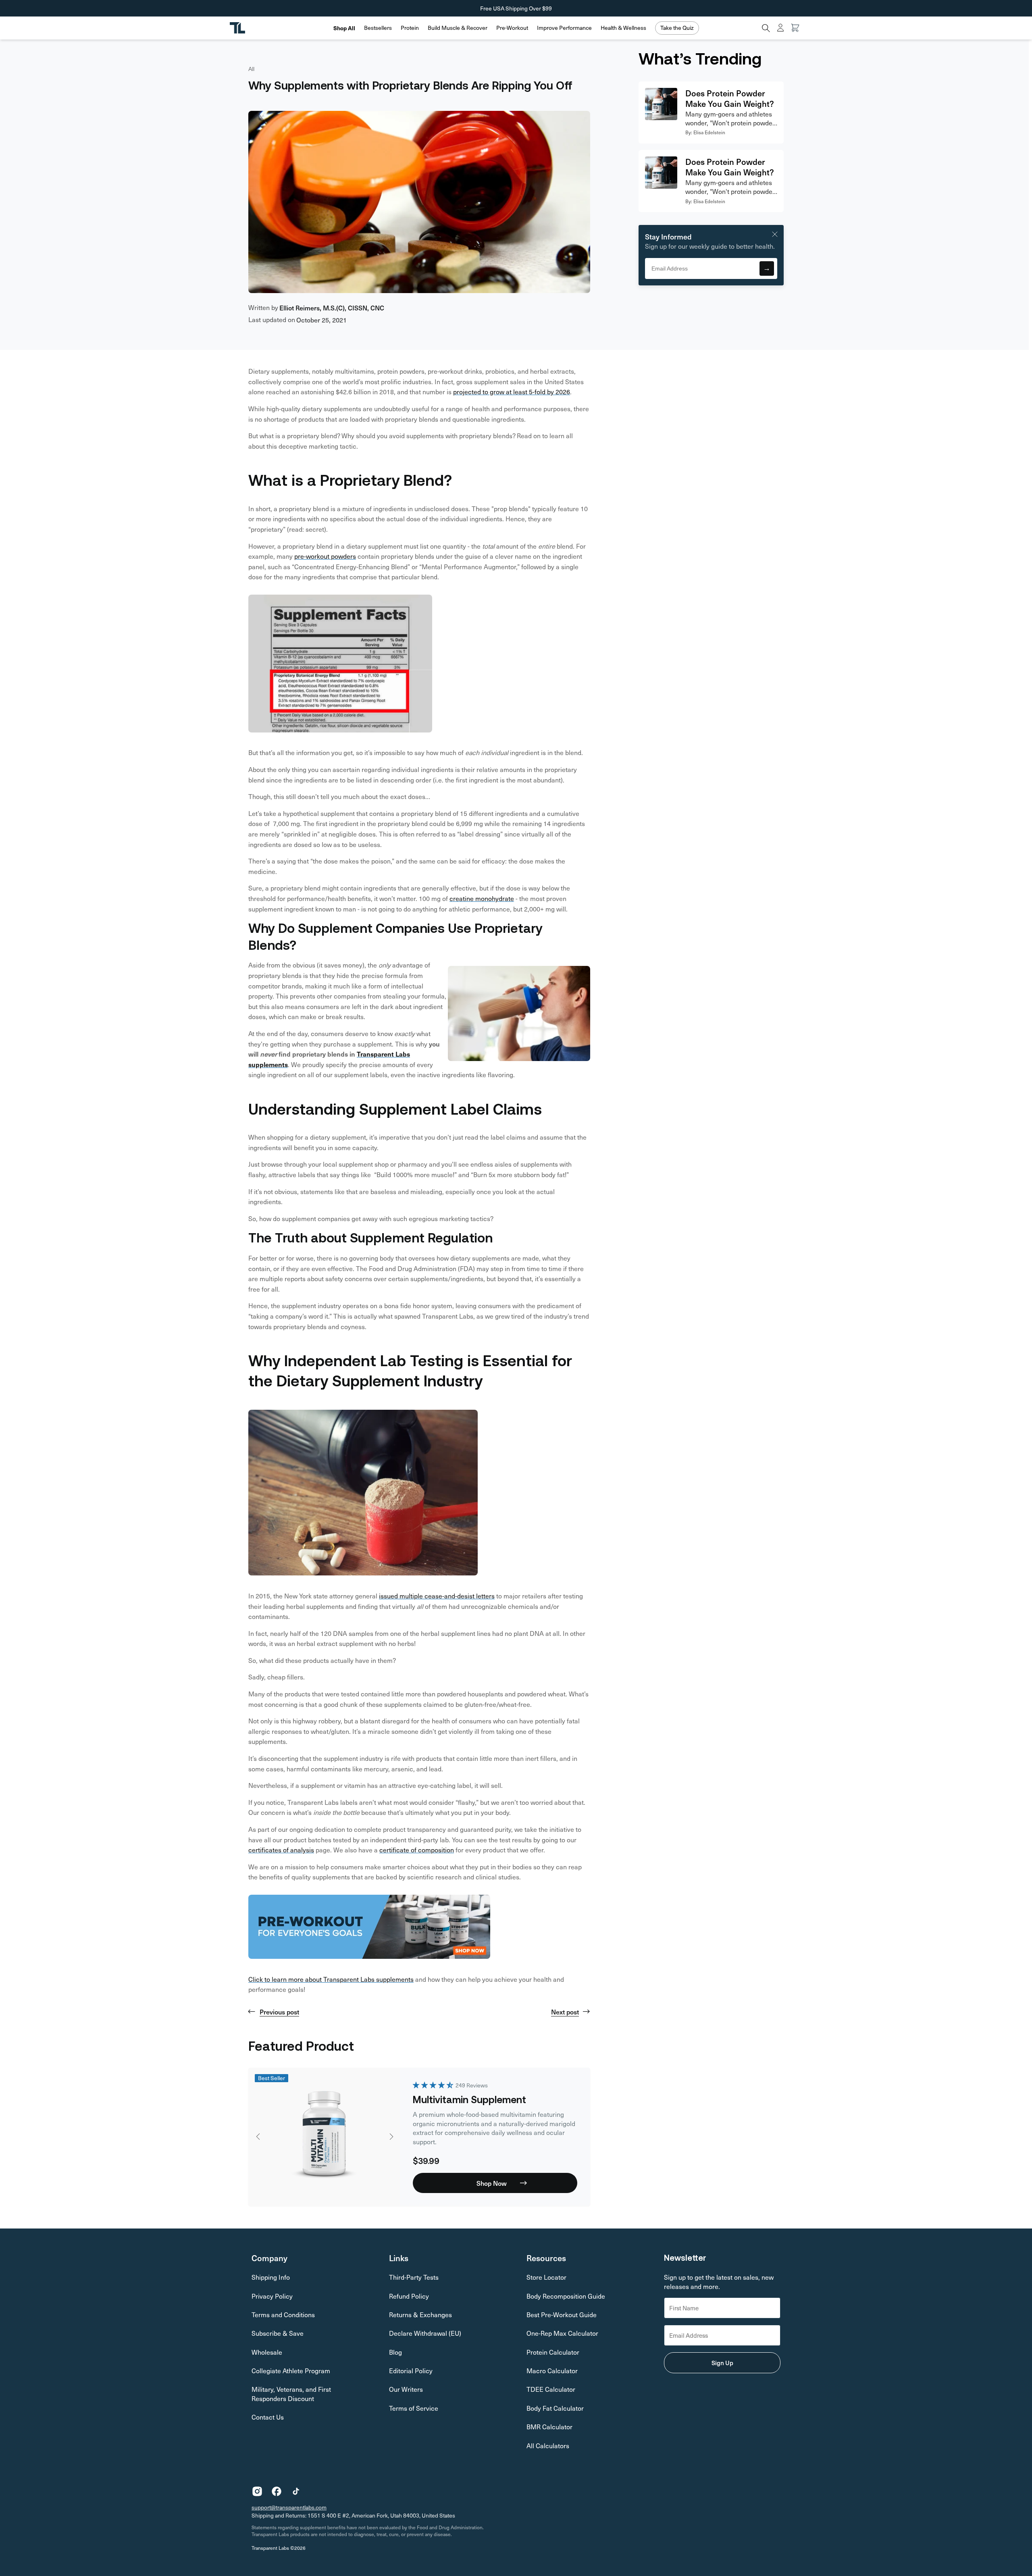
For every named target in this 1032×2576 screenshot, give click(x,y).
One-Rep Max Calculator (562, 2333)
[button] (378, 28)
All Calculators (548, 2446)
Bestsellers (378, 28)
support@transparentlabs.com (289, 2507)
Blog (395, 2352)
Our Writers (406, 2389)
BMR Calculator (549, 2427)
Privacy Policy (272, 2296)
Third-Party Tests (414, 2277)
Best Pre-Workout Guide (562, 2315)
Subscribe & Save (278, 2333)
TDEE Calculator (551, 2389)
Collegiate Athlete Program (291, 2371)
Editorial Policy (411, 2371)
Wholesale (267, 2352)
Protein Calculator (553, 2352)
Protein (410, 28)
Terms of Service (414, 2408)
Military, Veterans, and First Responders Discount (291, 2394)
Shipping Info (271, 2277)
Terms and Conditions (283, 2315)
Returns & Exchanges (420, 2315)
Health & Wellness (623, 28)
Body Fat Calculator (555, 2408)
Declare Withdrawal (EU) (425, 2333)
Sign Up (722, 2363)
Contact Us (268, 2417)
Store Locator (546, 2277)
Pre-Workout (512, 28)
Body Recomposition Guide (566, 2296)
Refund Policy (409, 2296)
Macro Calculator (552, 2371)
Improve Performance (564, 28)
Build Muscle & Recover (458, 28)
